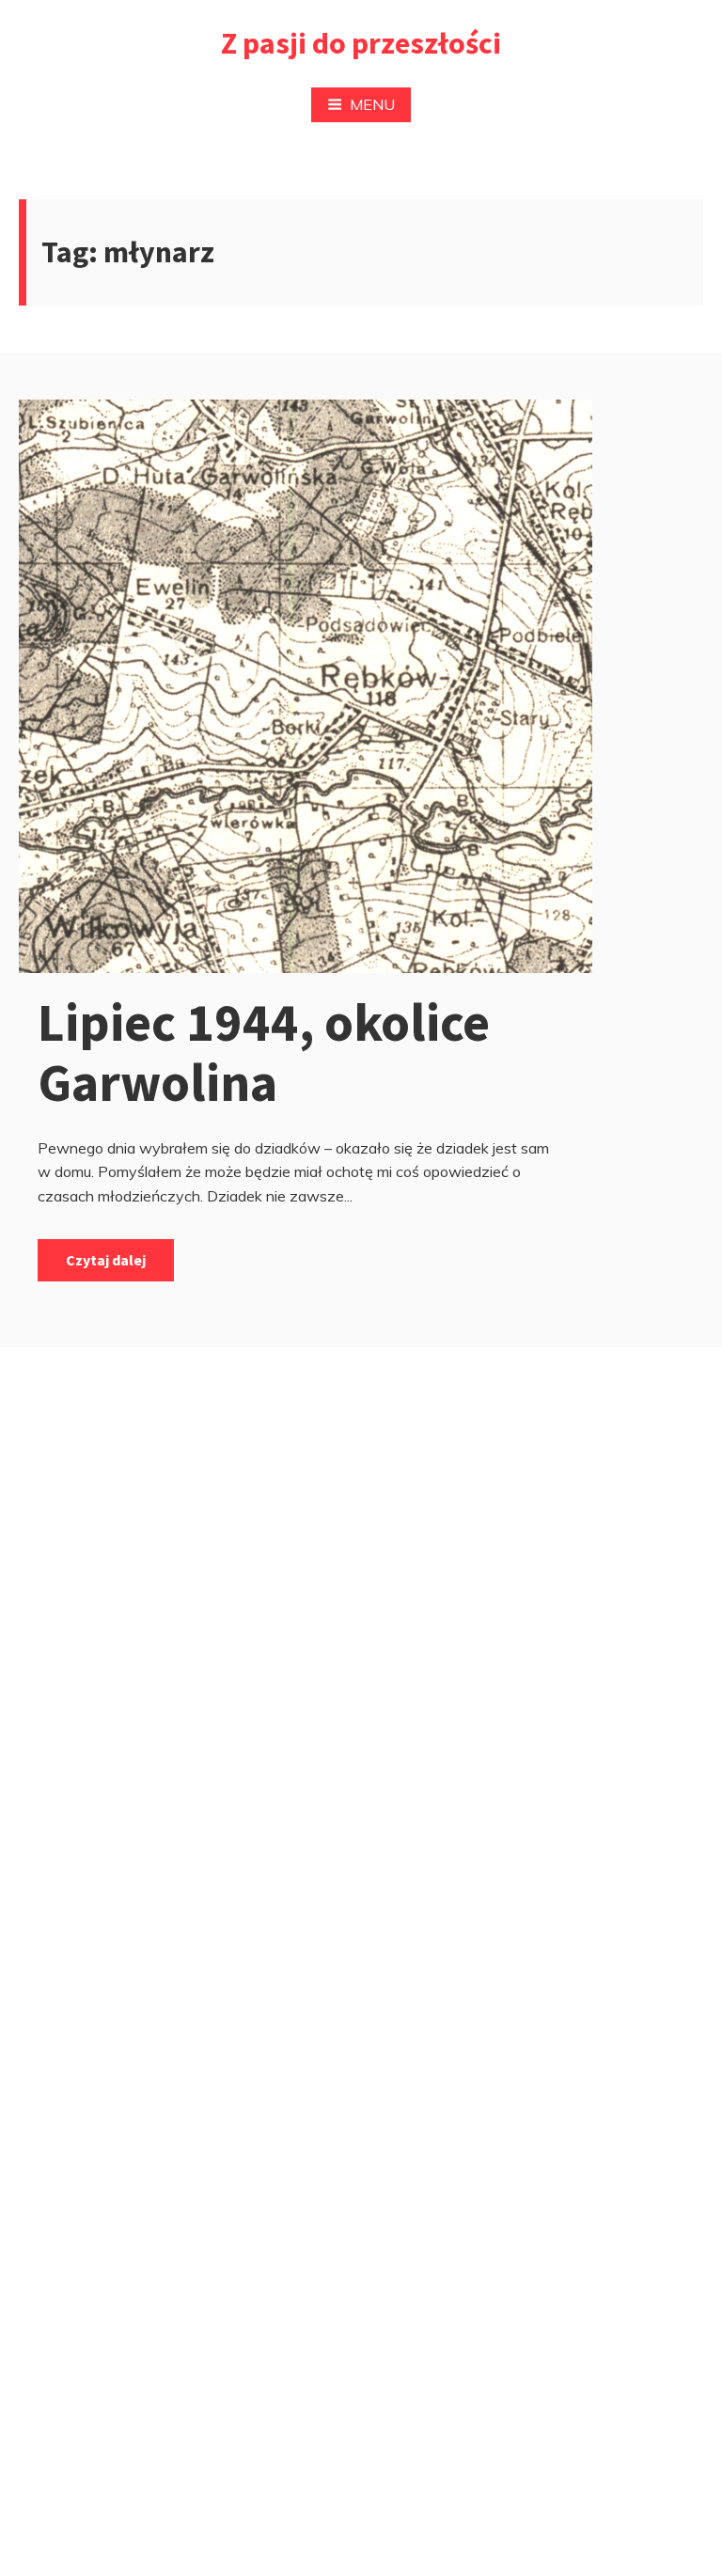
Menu (372, 104)
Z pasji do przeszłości (361, 43)
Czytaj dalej (106, 1260)
